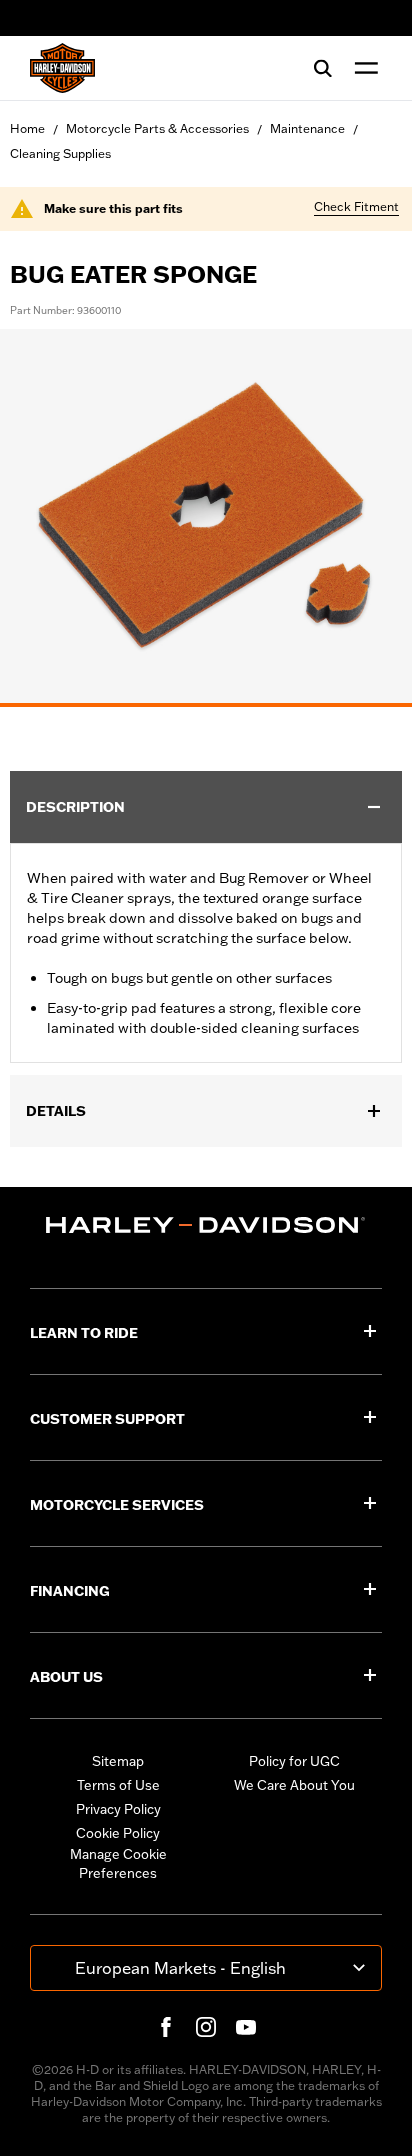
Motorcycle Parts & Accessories (157, 128)
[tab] (206, 705)
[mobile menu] (362, 68)
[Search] (323, 68)
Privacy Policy (118, 1809)
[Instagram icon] (206, 2027)
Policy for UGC (294, 1761)
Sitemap (118, 1761)
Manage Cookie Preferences (118, 1864)
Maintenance (307, 128)
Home (27, 128)
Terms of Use (118, 1785)
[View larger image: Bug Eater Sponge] (206, 515)
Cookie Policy (118, 1833)
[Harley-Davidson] (206, 1225)
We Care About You (294, 1785)
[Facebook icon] (166, 2027)
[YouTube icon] (246, 2027)
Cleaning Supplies (60, 153)
